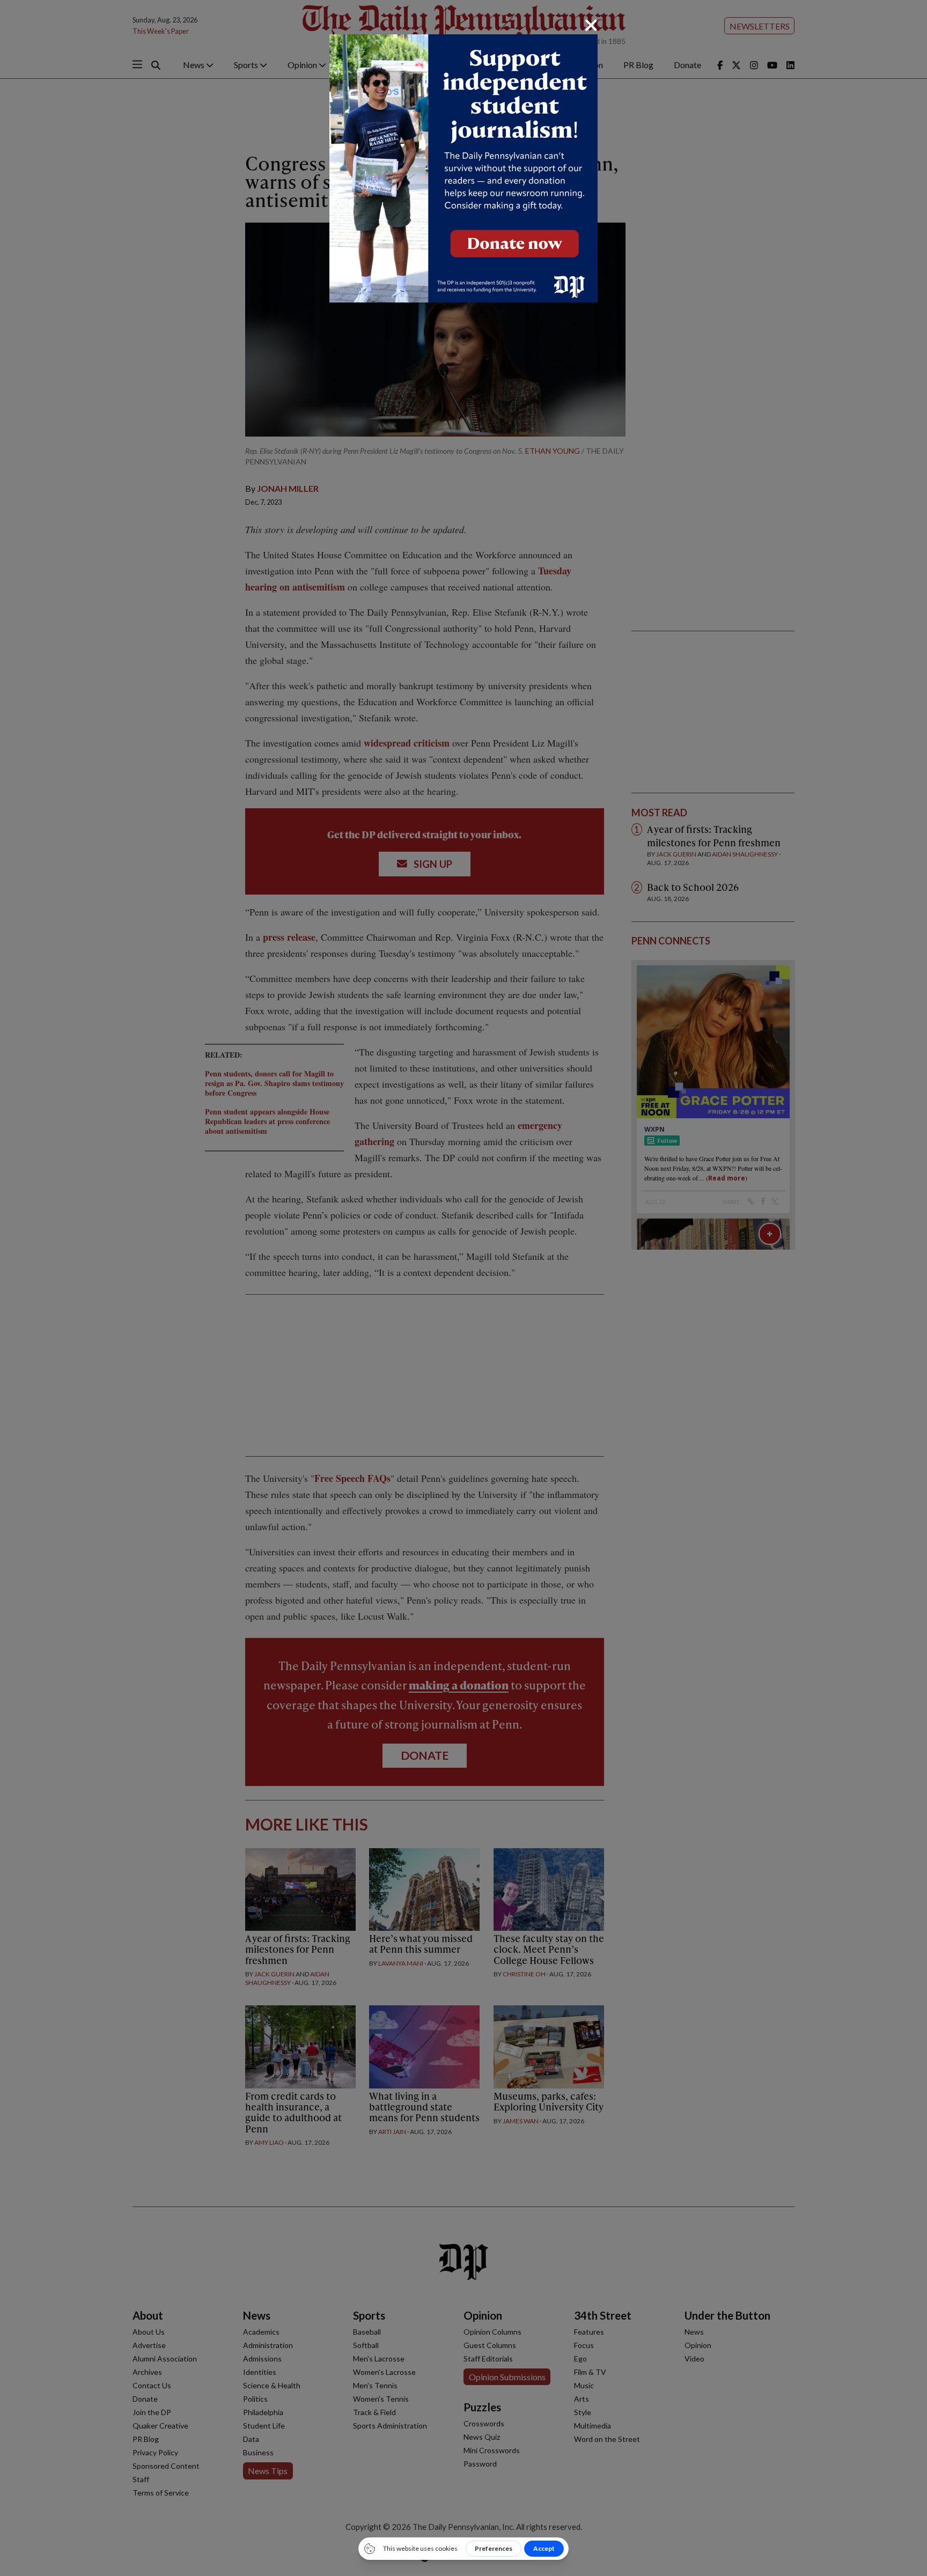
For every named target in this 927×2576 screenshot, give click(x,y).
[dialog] (464, 1288)
